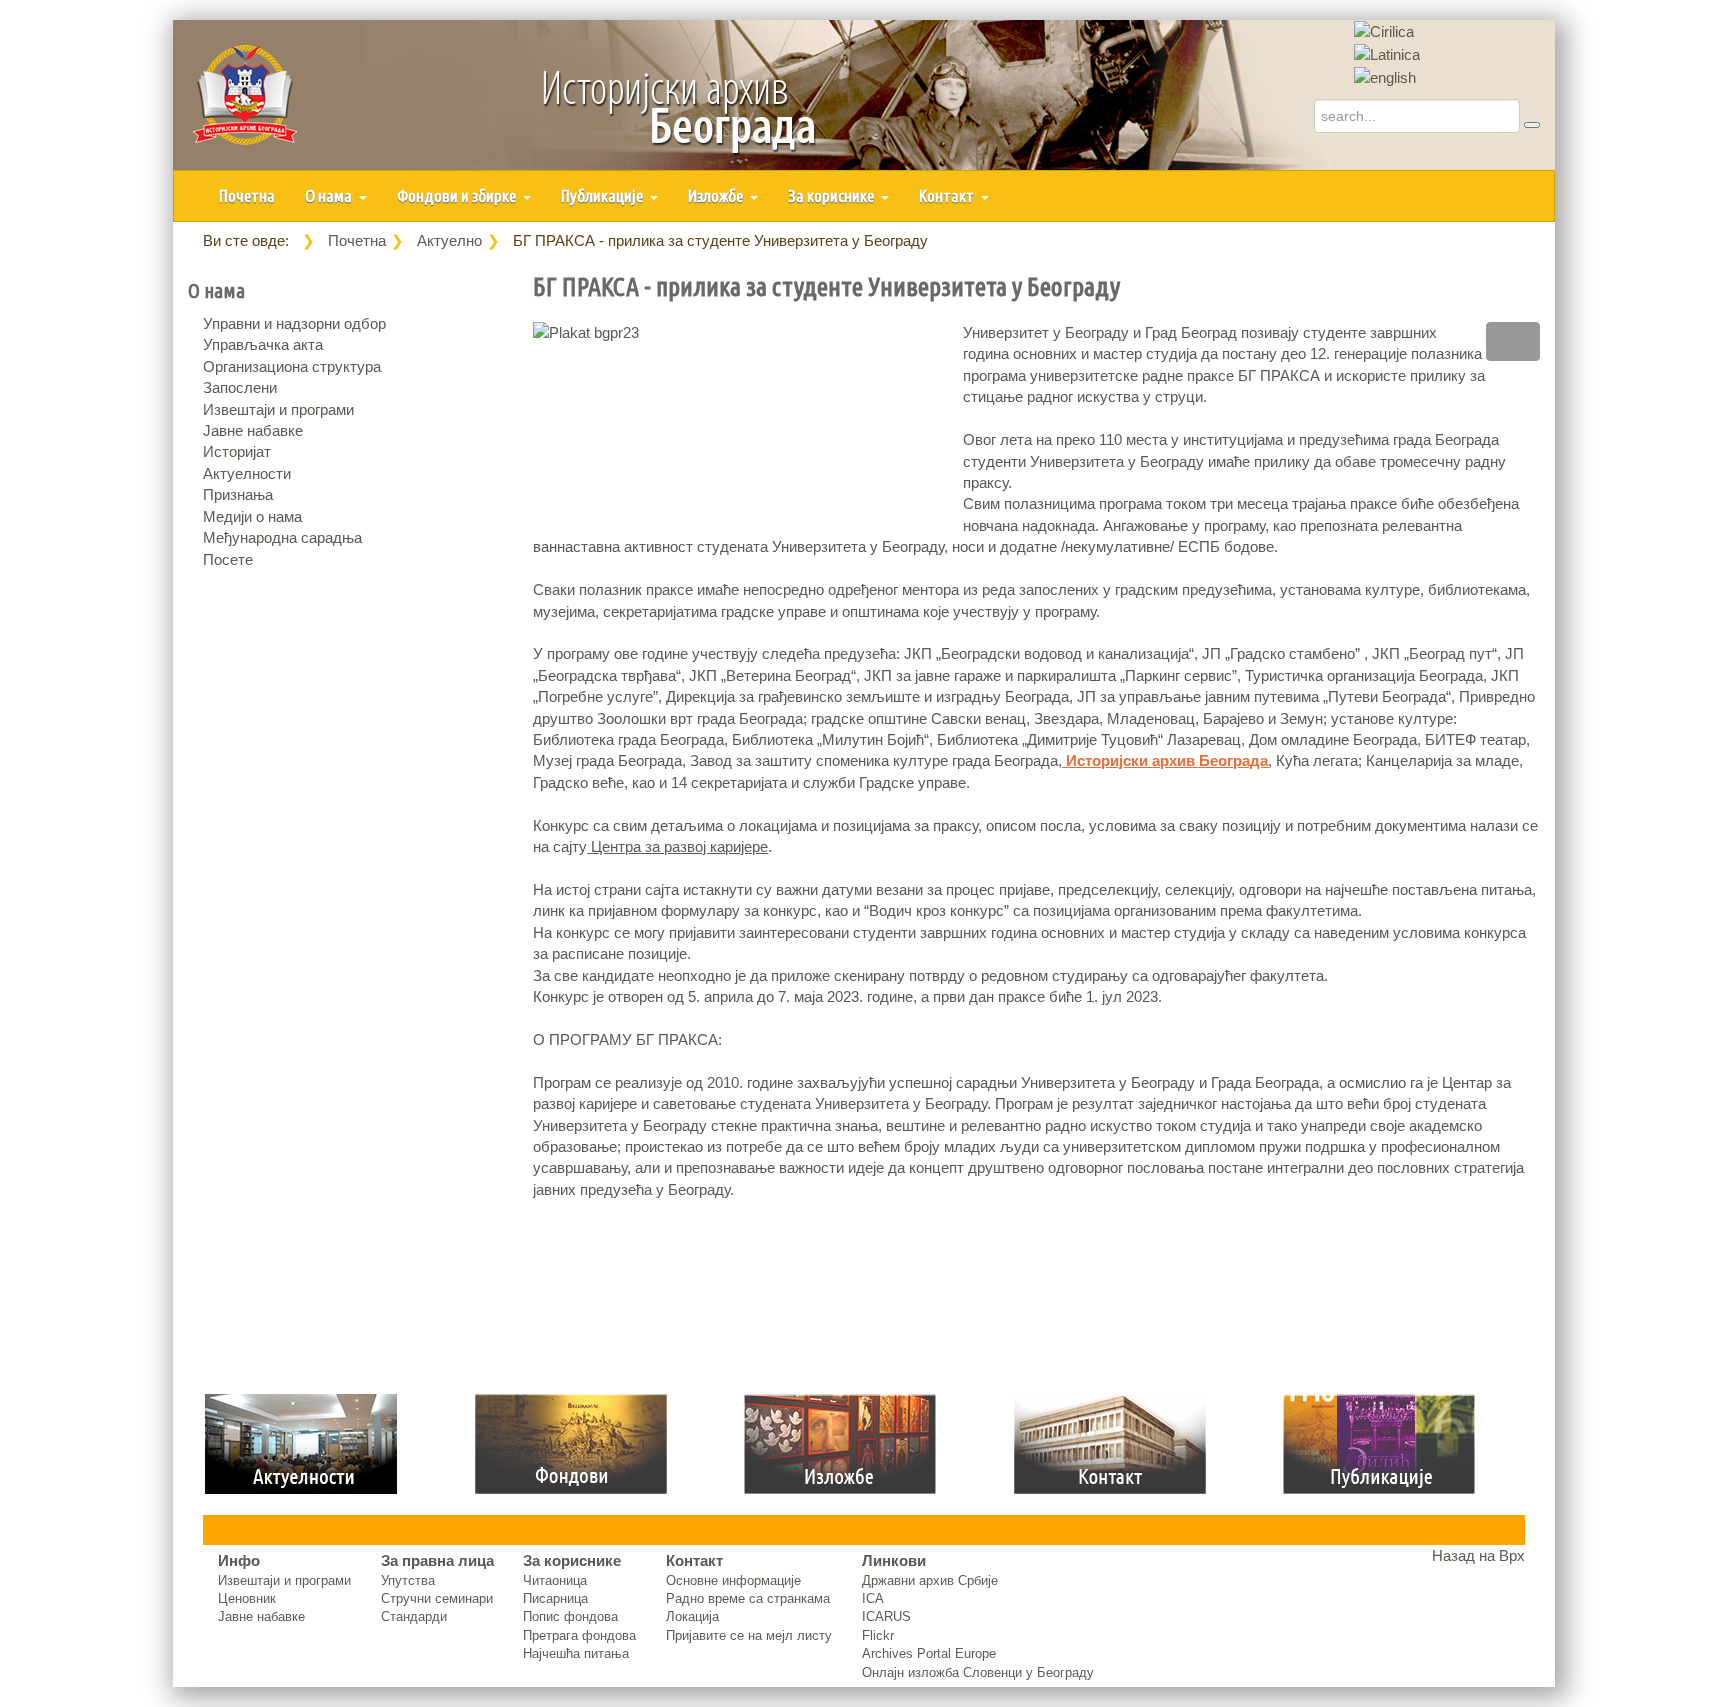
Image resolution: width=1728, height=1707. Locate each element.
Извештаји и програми (278, 409)
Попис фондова (570, 1616)
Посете (228, 559)
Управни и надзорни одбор (294, 323)
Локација (692, 1616)
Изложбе (717, 195)
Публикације (603, 195)
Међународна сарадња (282, 537)
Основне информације (733, 1580)
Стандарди (414, 1616)
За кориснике (832, 195)
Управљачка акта (263, 344)
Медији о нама (252, 516)
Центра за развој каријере (677, 846)
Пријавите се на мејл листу (749, 1635)
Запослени (240, 387)
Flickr (878, 1635)
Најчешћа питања (576, 1653)
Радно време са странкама (748, 1598)
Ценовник (247, 1598)
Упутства (408, 1580)
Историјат (237, 451)
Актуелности (247, 473)
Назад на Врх (1478, 1555)
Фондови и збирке (458, 195)
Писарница (555, 1598)
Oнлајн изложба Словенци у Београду (978, 1672)
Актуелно (449, 240)
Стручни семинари (437, 1598)
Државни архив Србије (930, 1580)
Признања (238, 494)
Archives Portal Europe (929, 1653)
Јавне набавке (253, 430)
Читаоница (555, 1580)
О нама (330, 195)
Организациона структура (292, 366)
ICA (873, 1598)
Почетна (247, 195)
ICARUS (886, 1616)
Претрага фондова (579, 1635)
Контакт (948, 195)
